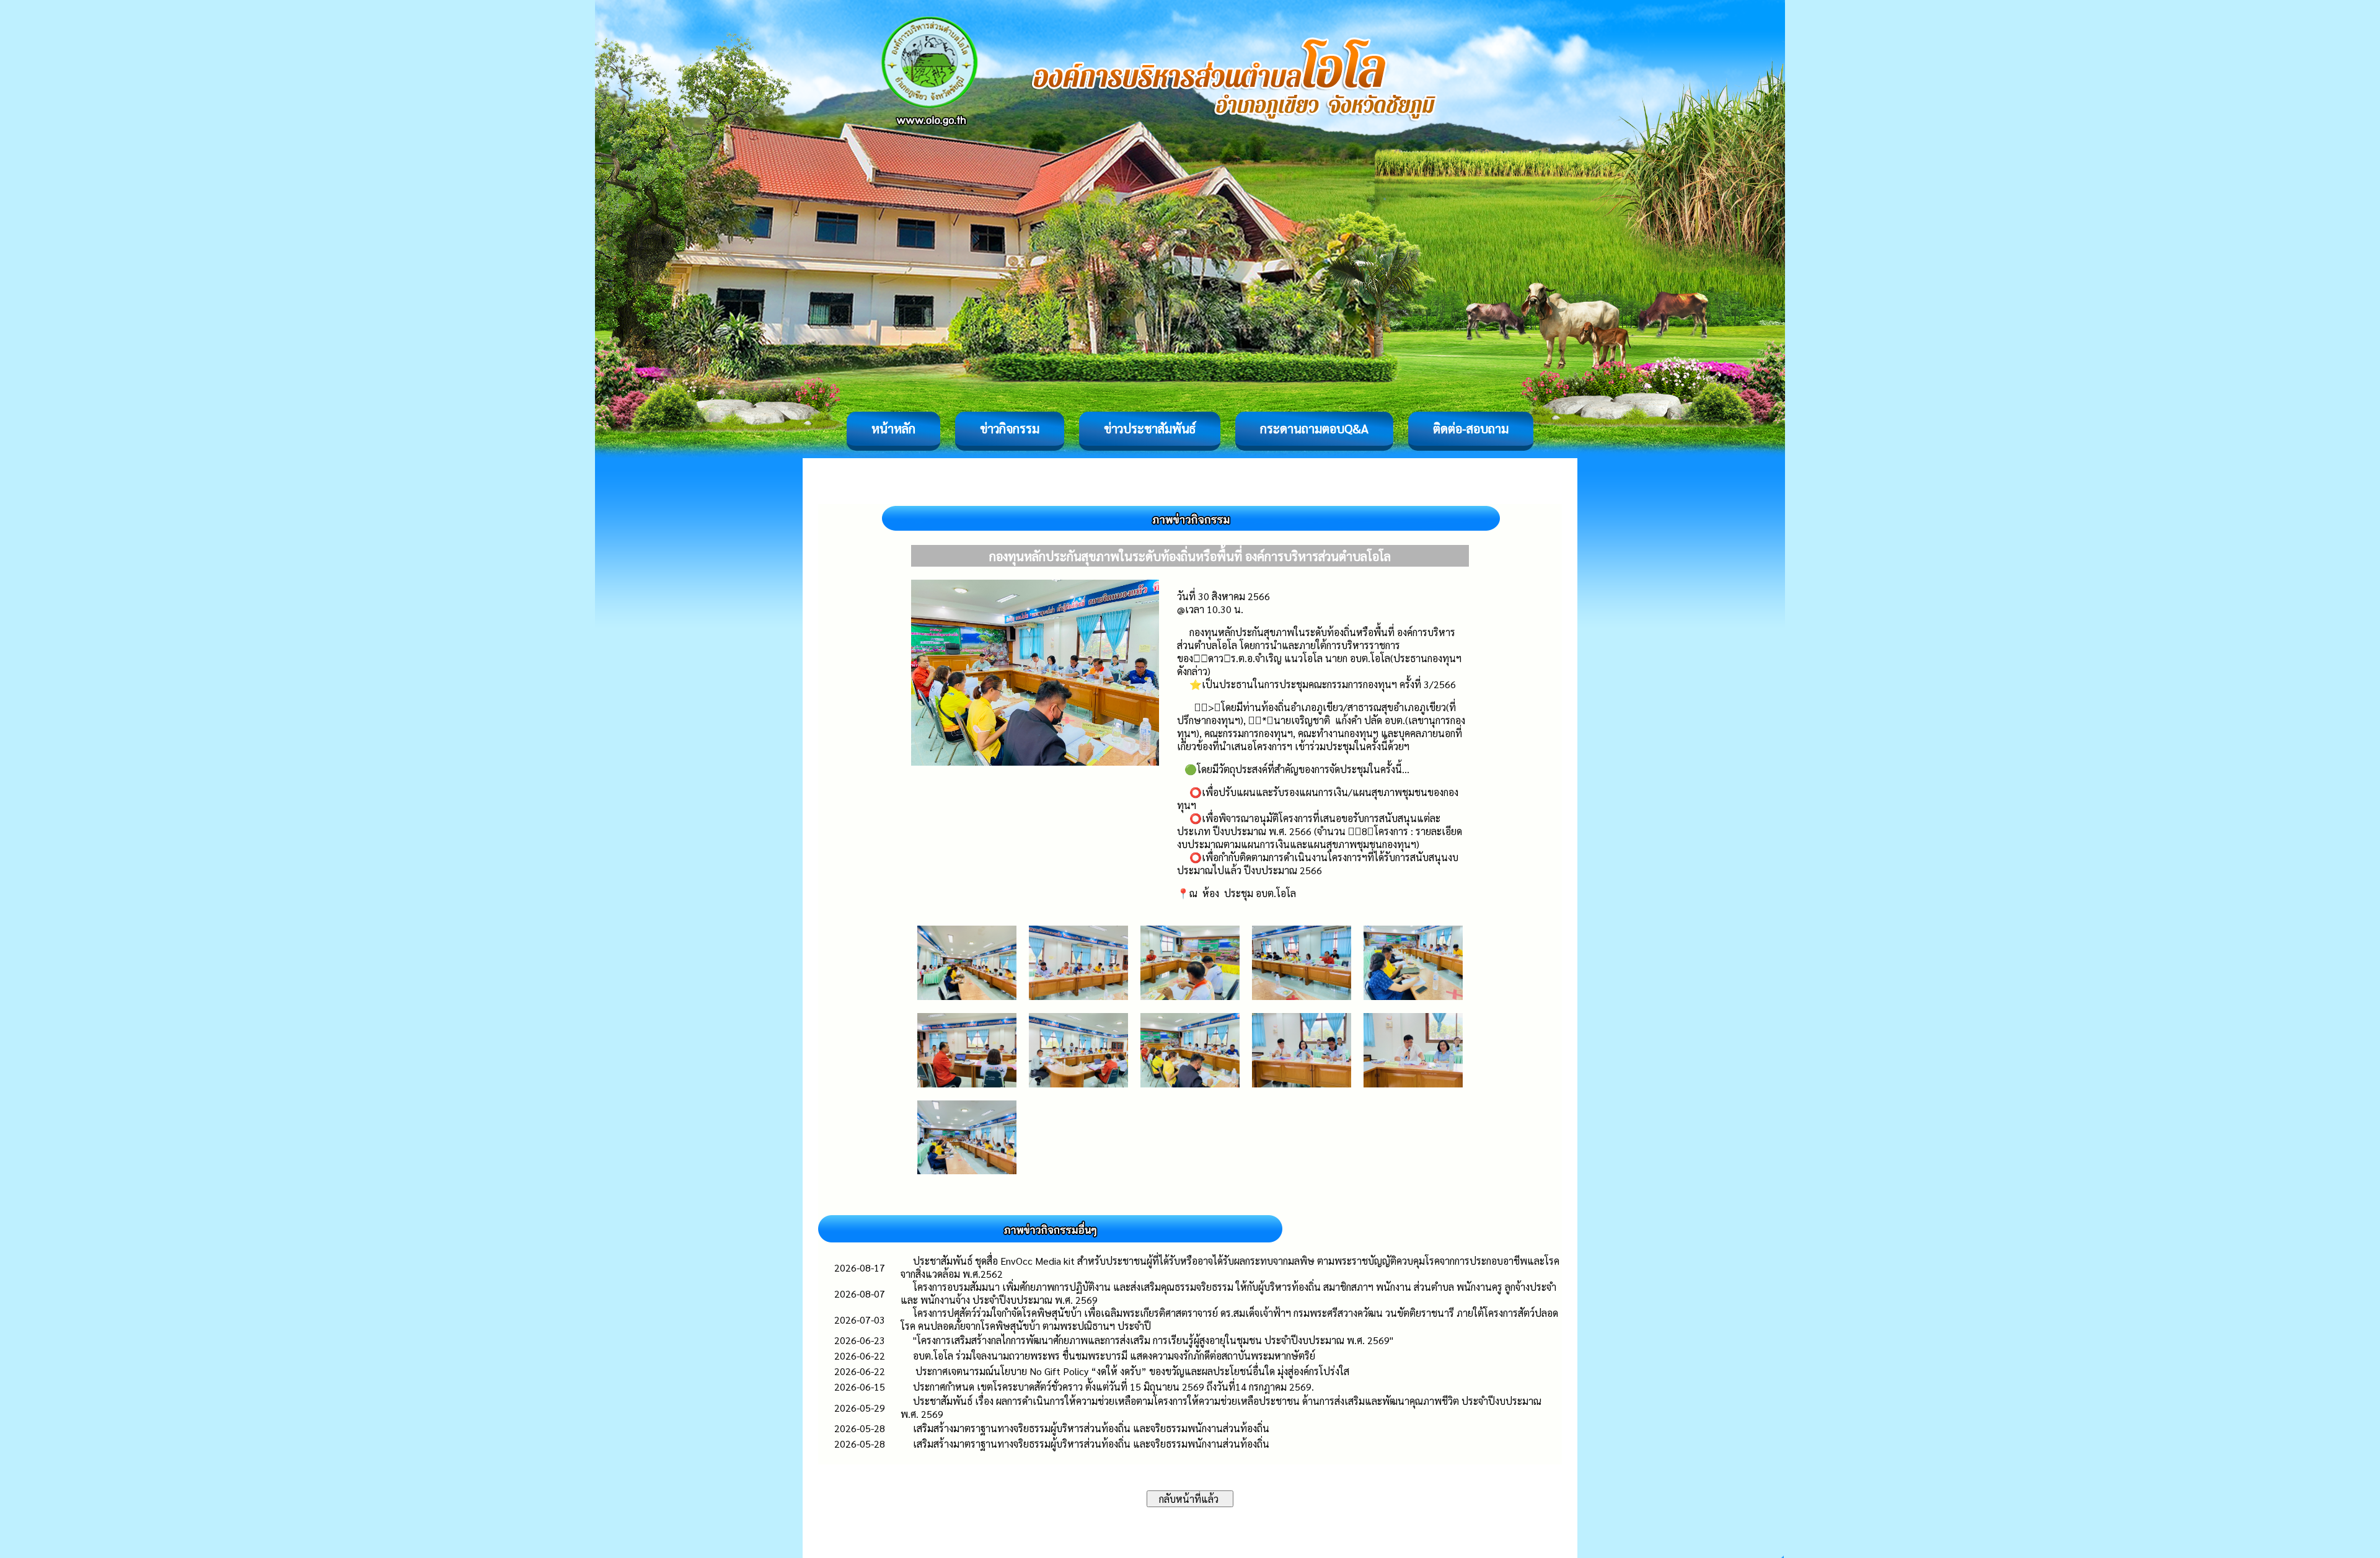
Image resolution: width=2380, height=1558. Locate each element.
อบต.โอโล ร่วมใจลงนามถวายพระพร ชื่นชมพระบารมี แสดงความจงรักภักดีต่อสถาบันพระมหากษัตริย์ (1114, 1356)
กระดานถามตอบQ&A (1314, 428)
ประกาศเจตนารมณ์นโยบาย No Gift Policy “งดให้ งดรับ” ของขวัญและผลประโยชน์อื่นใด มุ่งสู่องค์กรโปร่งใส (1131, 1371)
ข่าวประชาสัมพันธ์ (1150, 428)
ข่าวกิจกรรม (1010, 428)
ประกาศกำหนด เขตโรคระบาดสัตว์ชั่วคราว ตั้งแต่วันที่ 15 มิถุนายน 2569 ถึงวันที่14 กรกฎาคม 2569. (1113, 1387)
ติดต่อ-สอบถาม (1471, 428)
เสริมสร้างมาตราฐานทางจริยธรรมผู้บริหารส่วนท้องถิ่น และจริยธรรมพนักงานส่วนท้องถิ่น (1091, 1428)
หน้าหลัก (893, 428)
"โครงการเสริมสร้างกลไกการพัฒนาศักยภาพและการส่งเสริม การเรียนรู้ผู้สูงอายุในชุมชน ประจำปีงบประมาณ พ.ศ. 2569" (1153, 1340)
